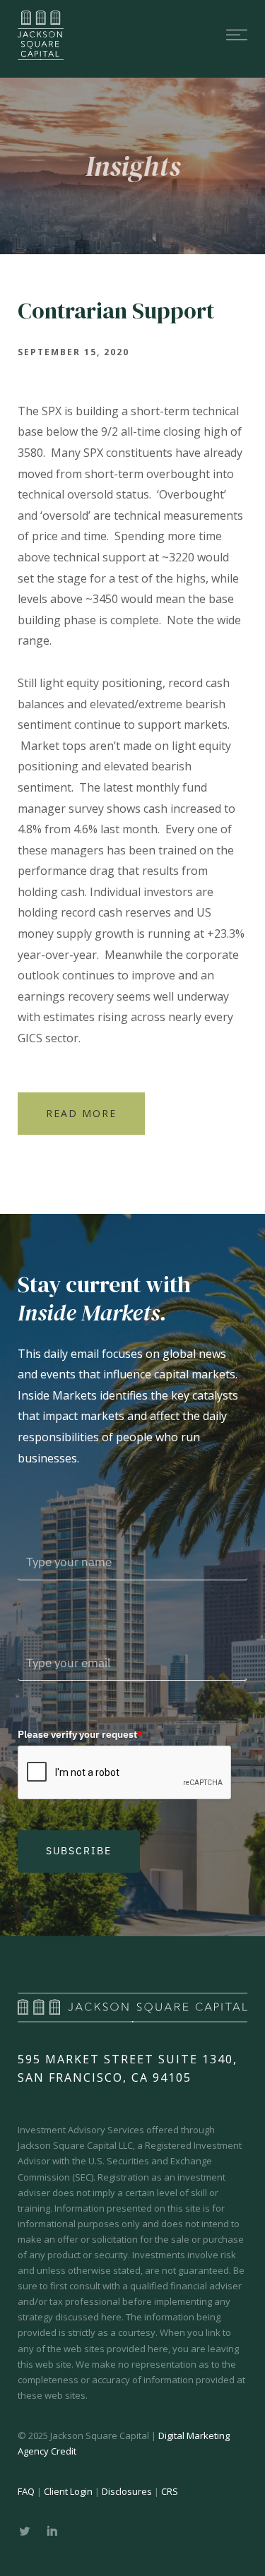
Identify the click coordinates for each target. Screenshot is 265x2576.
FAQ (26, 2491)
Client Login (68, 2491)
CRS (170, 2491)
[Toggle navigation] (168, 35)
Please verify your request (80, 1734)
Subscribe (79, 1851)
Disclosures (127, 2491)
